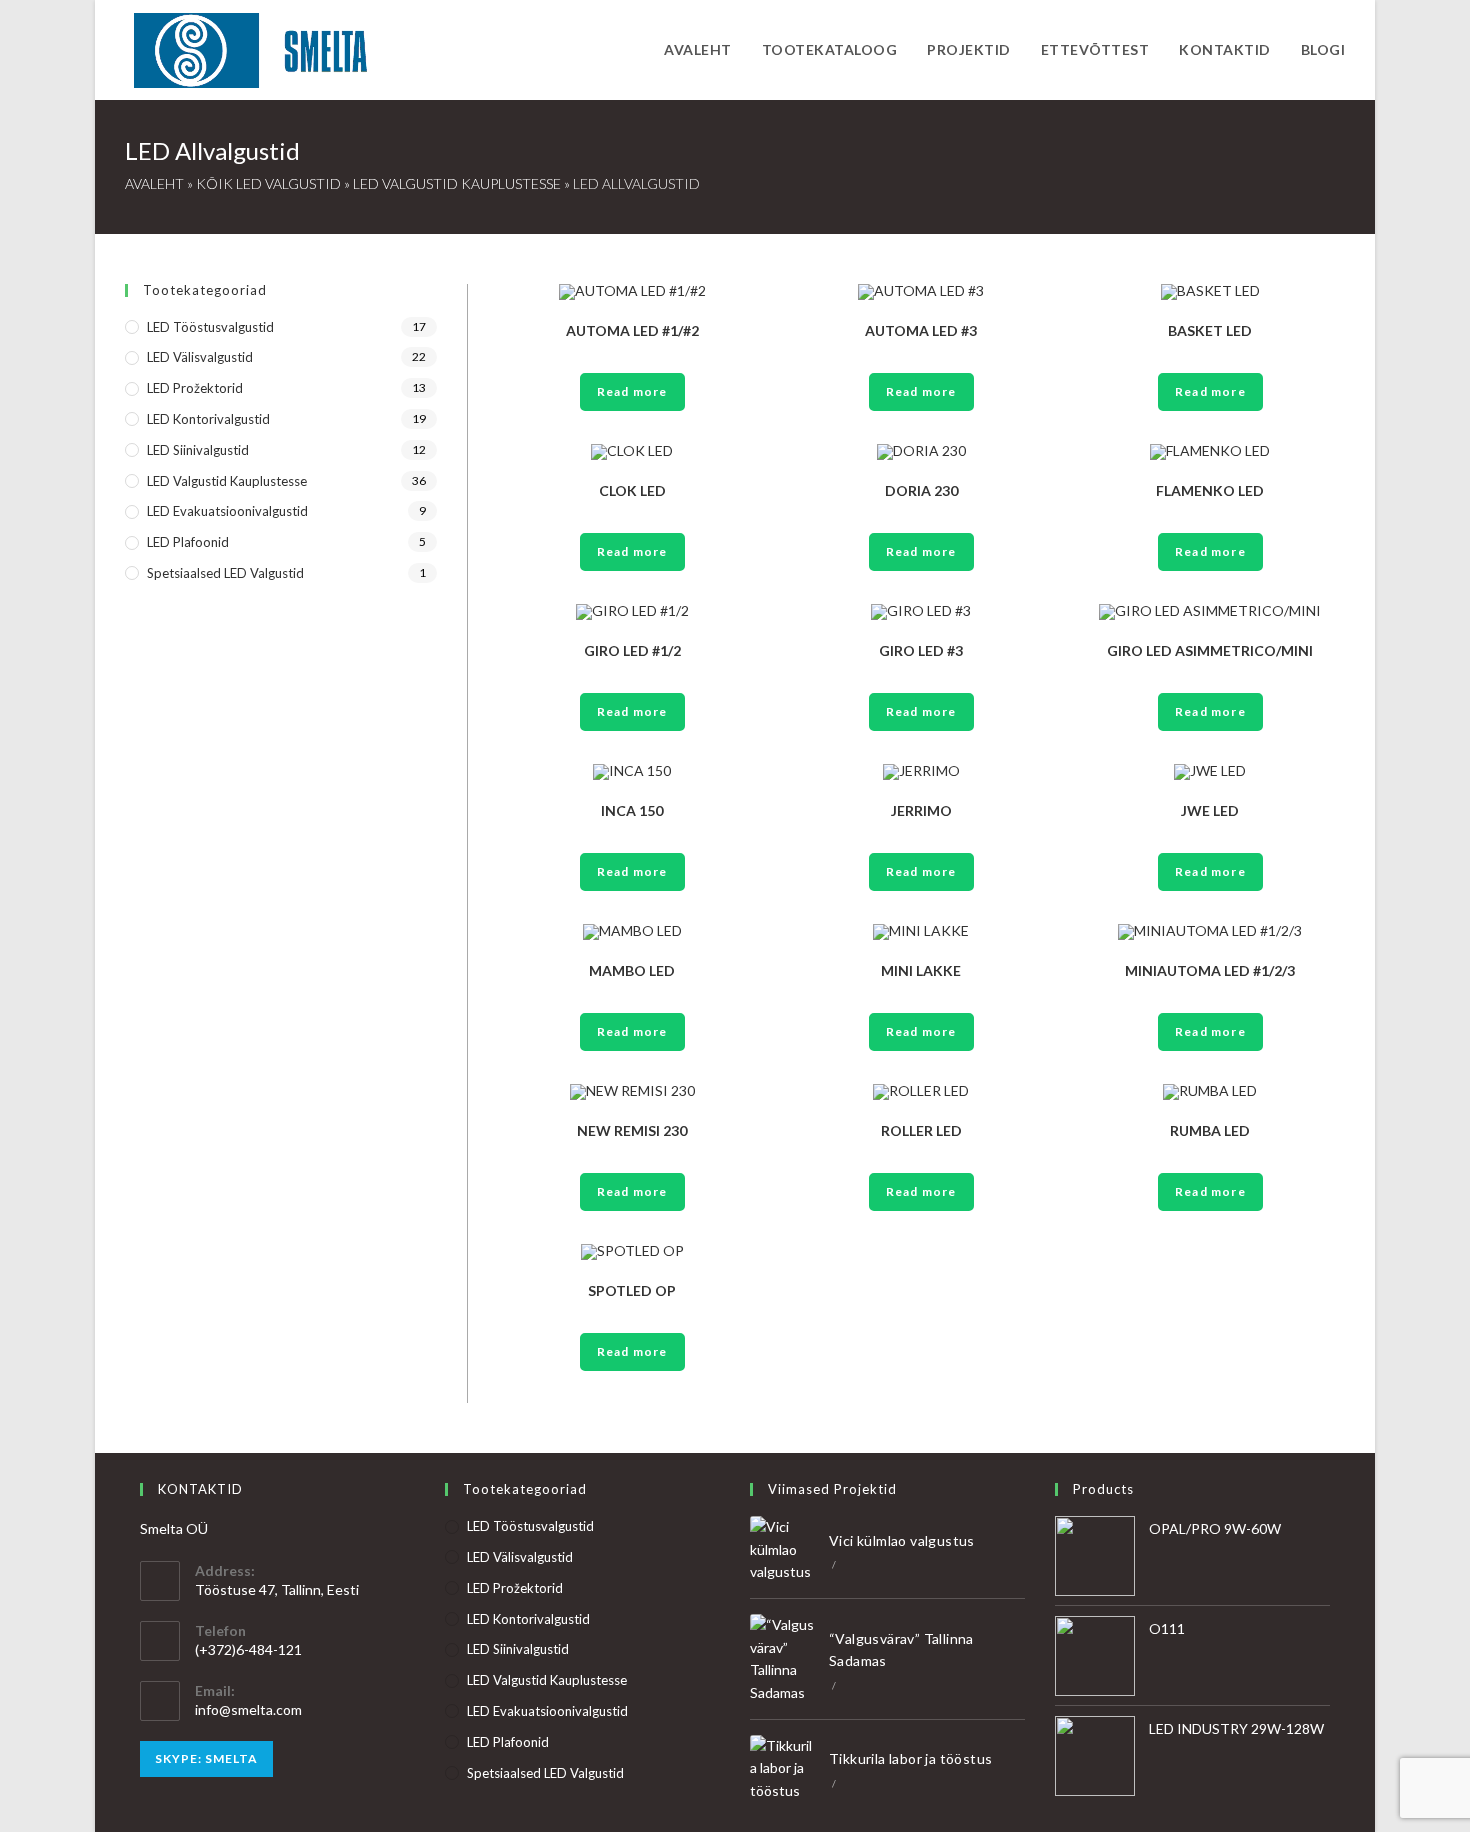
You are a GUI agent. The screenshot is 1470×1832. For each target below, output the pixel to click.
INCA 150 (632, 810)
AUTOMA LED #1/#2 (632, 330)
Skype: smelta (206, 1758)
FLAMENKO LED (1210, 490)
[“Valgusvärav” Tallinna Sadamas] (784, 1659)
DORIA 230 (921, 490)
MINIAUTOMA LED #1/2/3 (1210, 970)
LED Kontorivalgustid (208, 419)
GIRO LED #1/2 (632, 650)
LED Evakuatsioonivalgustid (227, 511)
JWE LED (1210, 810)
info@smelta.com (248, 1709)
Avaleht (154, 183)
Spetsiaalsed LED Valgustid (225, 573)
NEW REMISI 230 (632, 1130)
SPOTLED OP (632, 1290)
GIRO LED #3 (921, 650)
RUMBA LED (1210, 1130)
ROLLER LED (921, 1130)
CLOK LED (632, 490)
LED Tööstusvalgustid (210, 327)
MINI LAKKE (921, 970)
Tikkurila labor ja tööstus (910, 1758)
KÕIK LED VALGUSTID (268, 183)
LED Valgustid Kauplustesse (457, 183)
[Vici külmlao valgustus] (784, 1549)
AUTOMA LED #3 (921, 330)
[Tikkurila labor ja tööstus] (784, 1768)
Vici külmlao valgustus (902, 1540)
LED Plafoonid (188, 542)
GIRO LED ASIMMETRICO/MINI (1210, 650)
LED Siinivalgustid (198, 450)
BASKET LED (1210, 330)
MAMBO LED (632, 970)
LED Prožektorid (195, 388)
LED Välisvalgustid (200, 357)
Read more (632, 391)
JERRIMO (921, 810)
